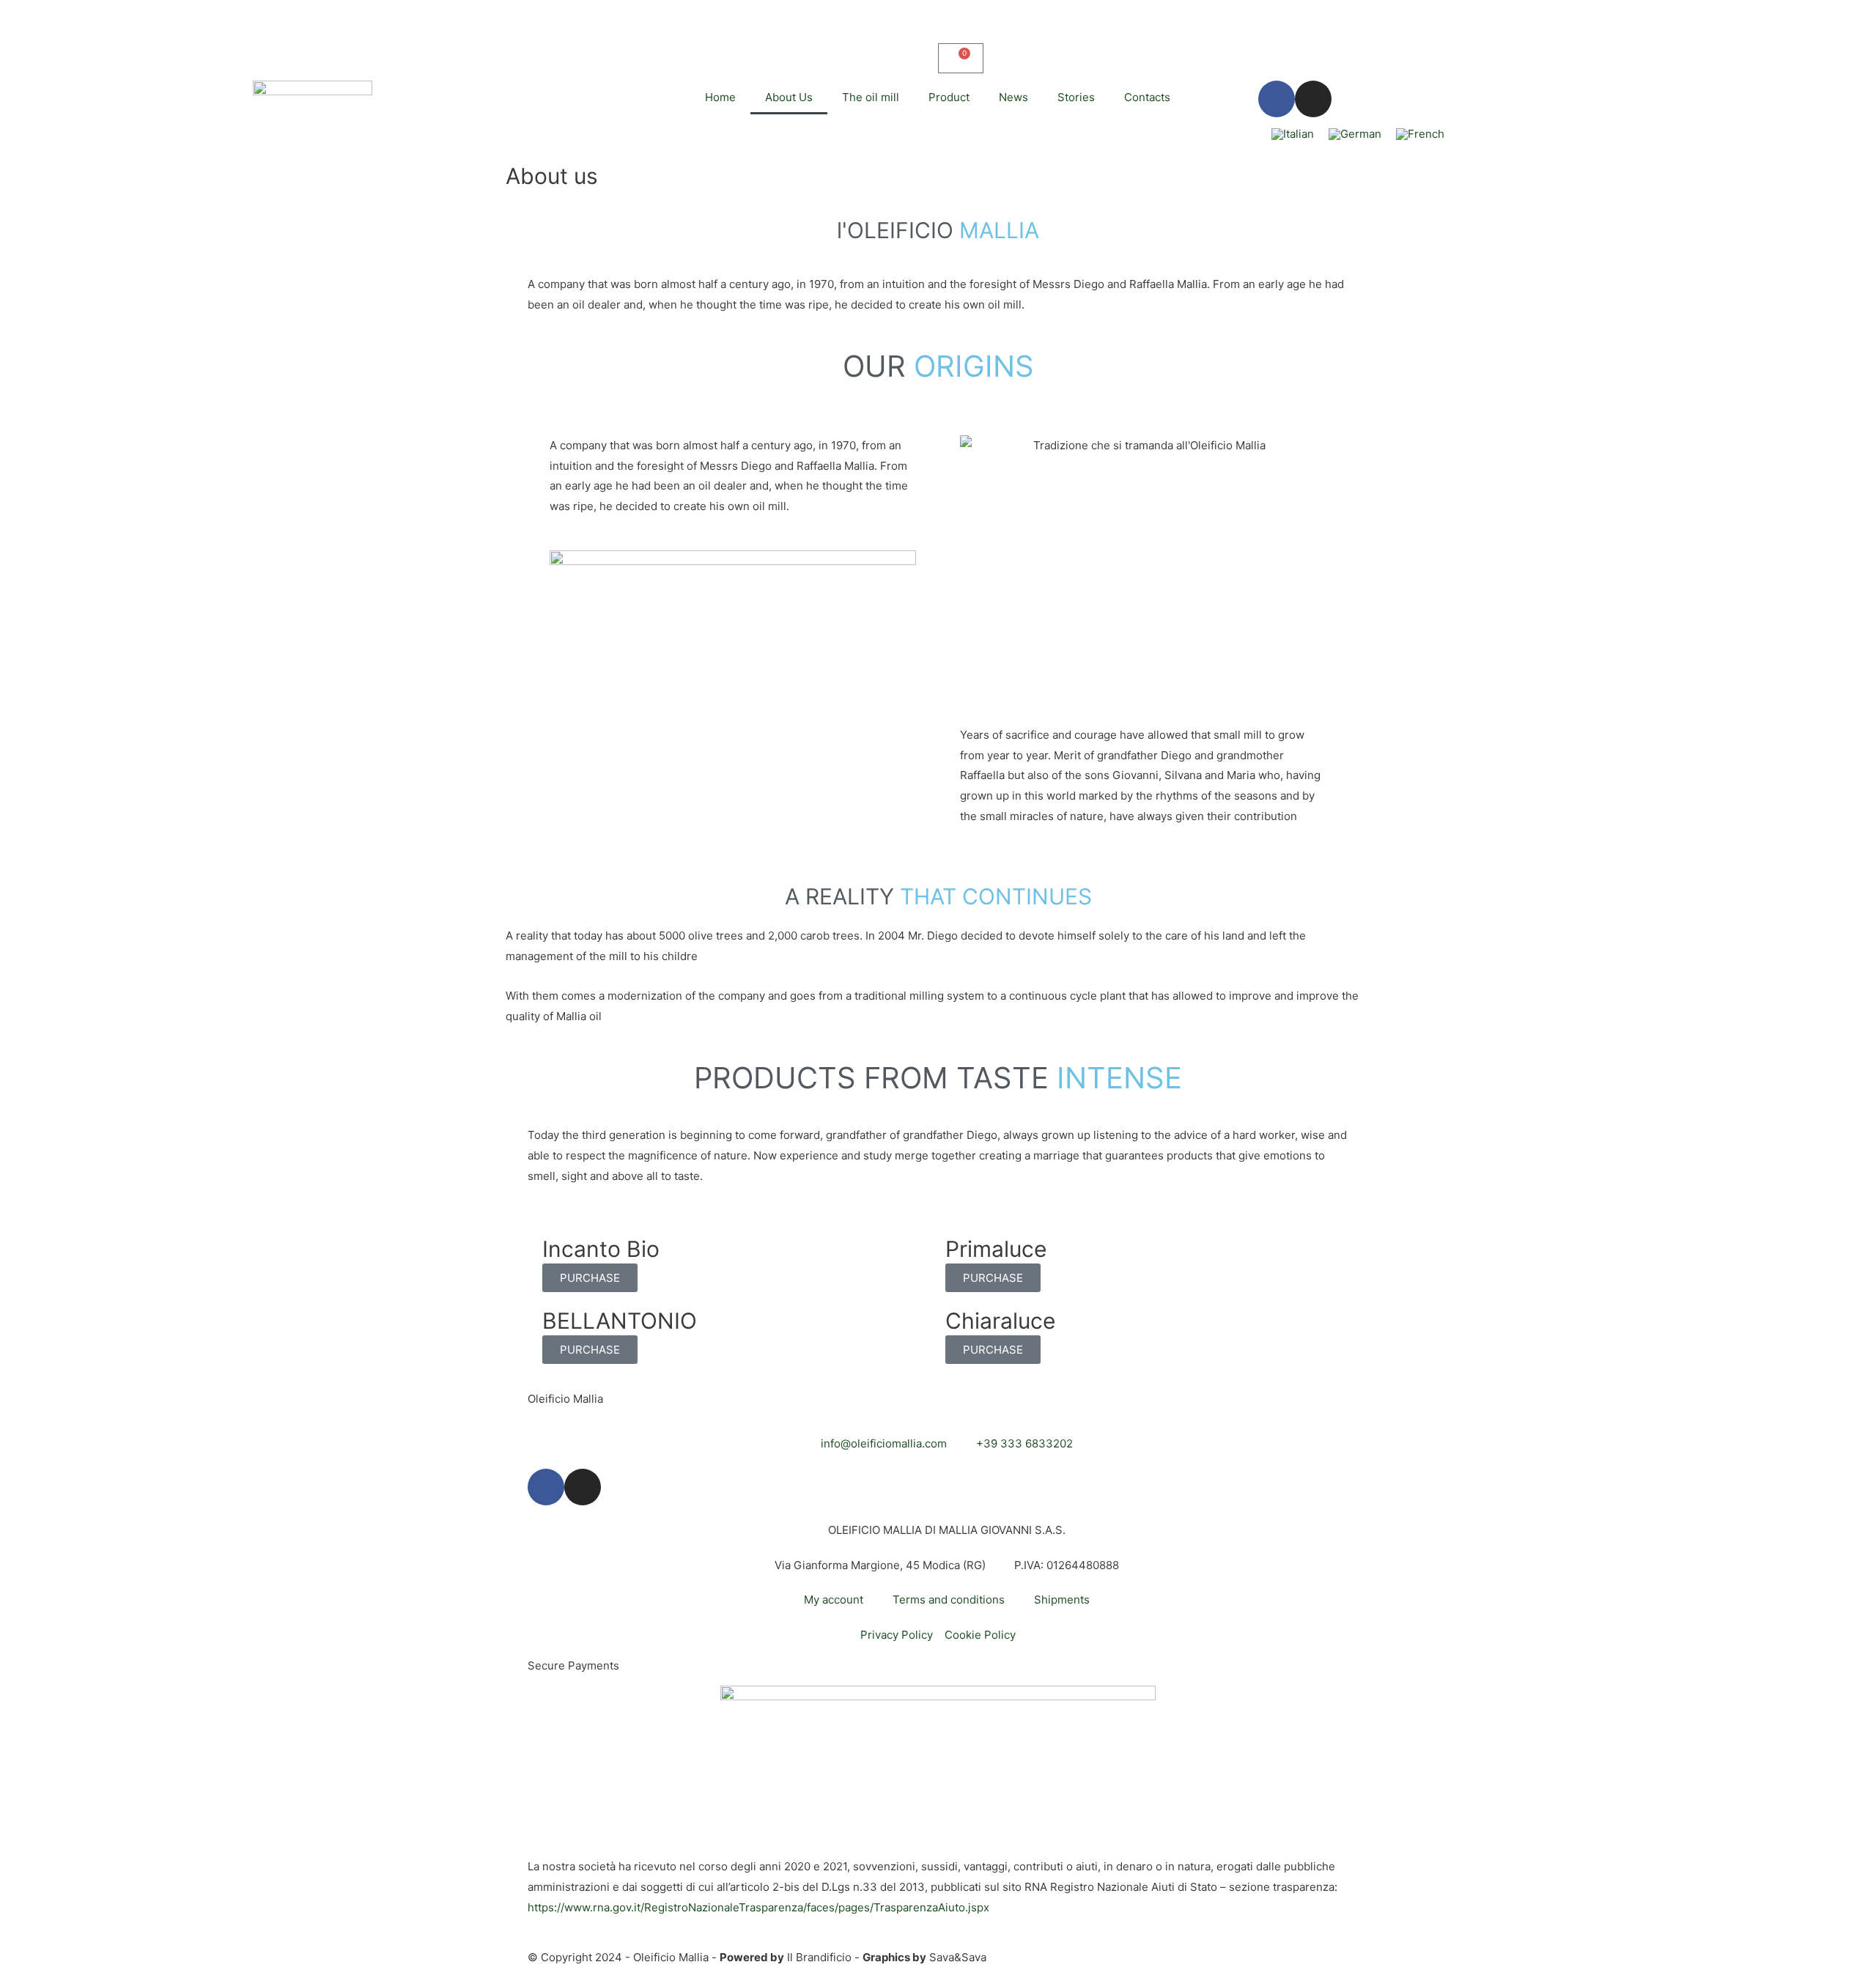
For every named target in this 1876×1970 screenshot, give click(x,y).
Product (949, 97)
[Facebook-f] (1277, 99)
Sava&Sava (958, 1957)
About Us (789, 97)
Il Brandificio (819, 1957)
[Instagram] (1313, 99)
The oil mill (871, 97)
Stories (1076, 97)
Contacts (1147, 97)
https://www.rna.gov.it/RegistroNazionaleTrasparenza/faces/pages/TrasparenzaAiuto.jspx (758, 1907)
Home (720, 97)
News (1013, 97)
